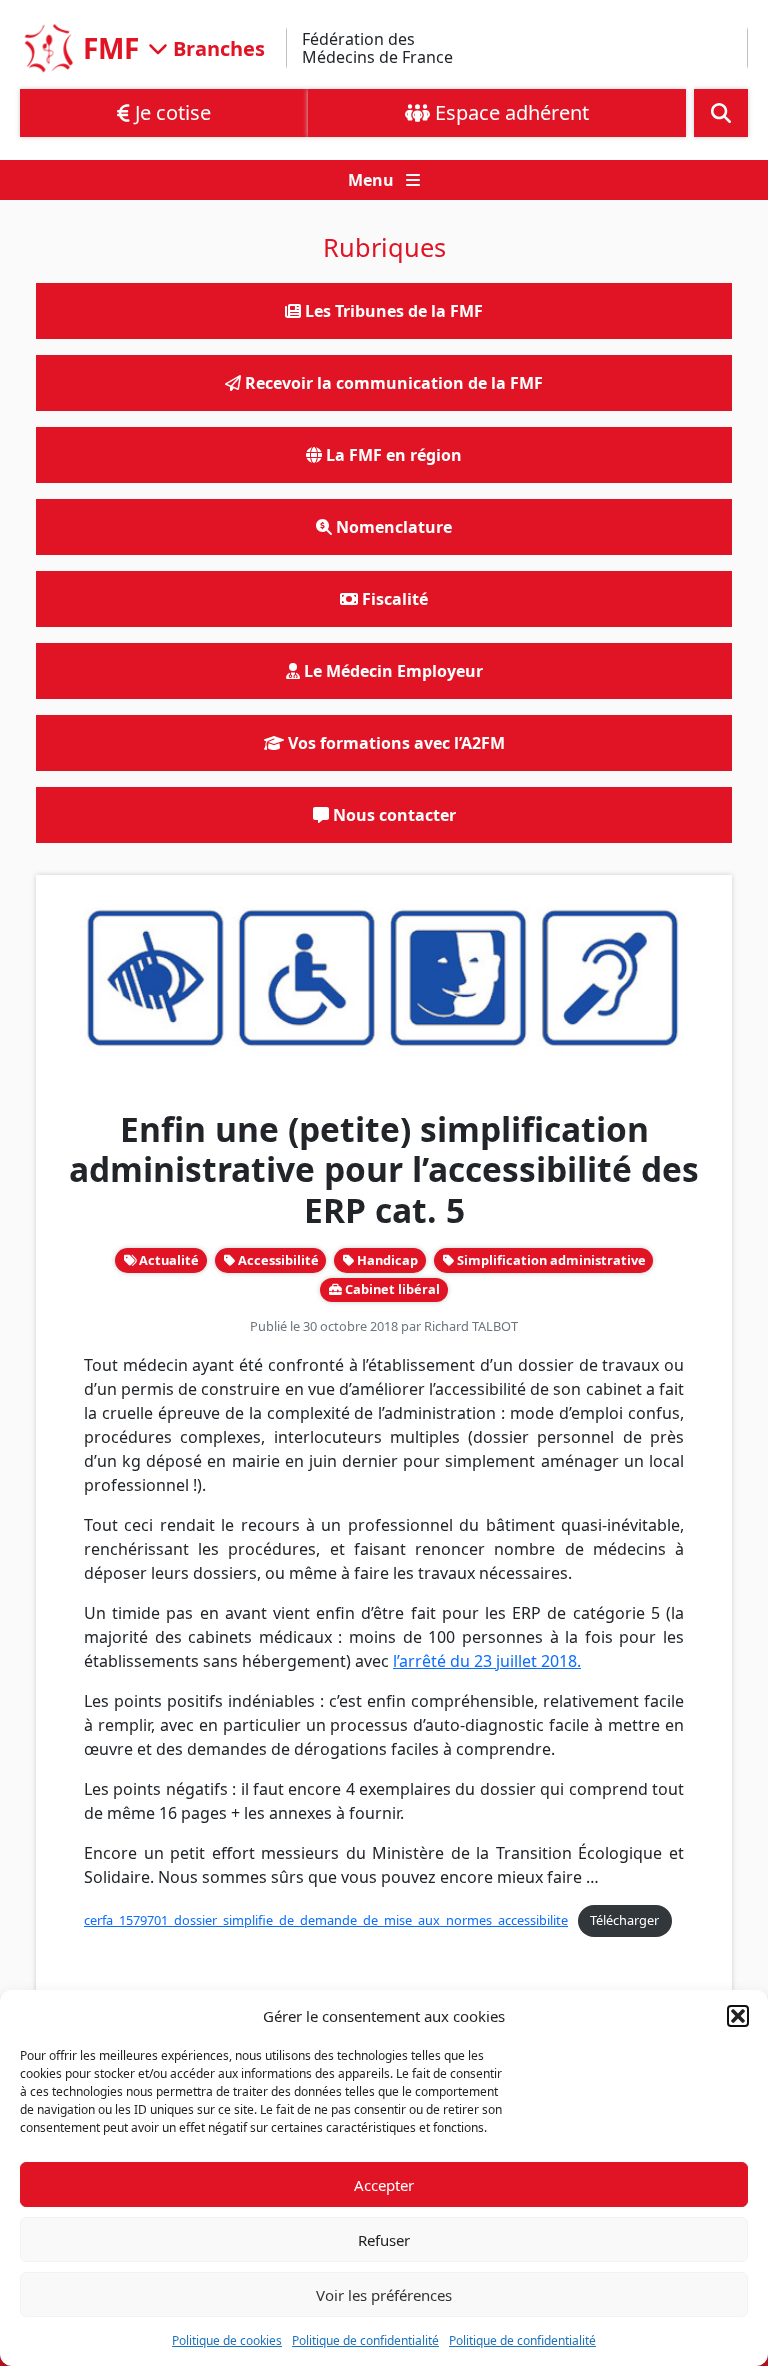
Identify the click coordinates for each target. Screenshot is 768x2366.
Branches (216, 47)
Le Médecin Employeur (391, 671)
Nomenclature (392, 527)
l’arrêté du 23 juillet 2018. (487, 1661)
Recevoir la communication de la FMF (392, 383)
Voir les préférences (384, 2295)
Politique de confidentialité (365, 2340)
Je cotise (170, 112)
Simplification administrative (550, 1260)
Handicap (386, 1260)
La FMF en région (392, 455)
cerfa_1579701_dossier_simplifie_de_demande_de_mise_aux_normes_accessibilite (326, 1920)
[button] (738, 2016)
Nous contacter (392, 815)
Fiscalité (393, 599)
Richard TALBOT (471, 1326)
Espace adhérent (509, 112)
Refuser (384, 2240)
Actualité (167, 1260)
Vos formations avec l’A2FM (394, 743)
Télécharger (624, 1920)
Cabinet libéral (391, 1289)
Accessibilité (277, 1260)
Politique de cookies (227, 2340)
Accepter (384, 2185)
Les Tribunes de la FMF (392, 311)
